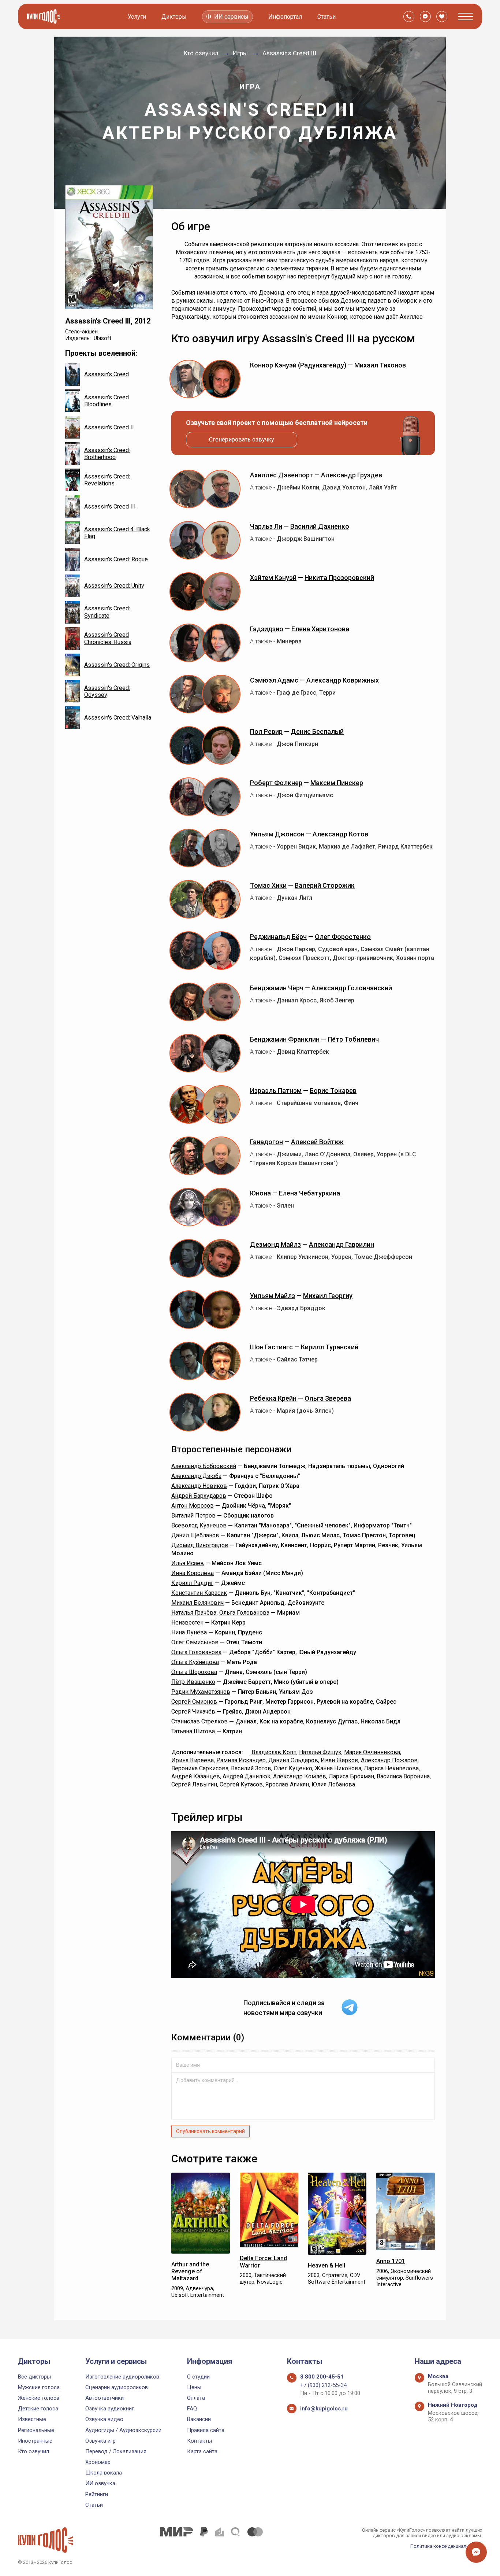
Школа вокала (104, 2473)
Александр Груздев (352, 475)
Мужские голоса (39, 2387)
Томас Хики (268, 885)
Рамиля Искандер (241, 1760)
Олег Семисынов (195, 1642)
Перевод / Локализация (116, 2451)
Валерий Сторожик (325, 885)
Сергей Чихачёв (193, 1712)
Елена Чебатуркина (309, 1193)
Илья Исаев (188, 1563)
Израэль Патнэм (276, 1091)
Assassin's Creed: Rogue (116, 559)
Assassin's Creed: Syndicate (107, 612)
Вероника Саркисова (200, 1768)
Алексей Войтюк (317, 1142)
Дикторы (174, 17)
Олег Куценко (293, 1768)
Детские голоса (38, 2409)
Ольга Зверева (328, 1398)
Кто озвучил (33, 2451)
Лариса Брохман (351, 1776)
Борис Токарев (333, 1091)
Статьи (327, 17)
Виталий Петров (193, 1516)
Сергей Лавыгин (194, 1784)
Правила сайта (206, 2430)
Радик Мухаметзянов (201, 1692)
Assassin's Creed (107, 374)
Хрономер (98, 2462)
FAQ (192, 2409)
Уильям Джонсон (277, 834)
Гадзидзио (267, 629)
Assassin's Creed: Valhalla (118, 718)
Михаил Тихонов (380, 365)
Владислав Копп (274, 1752)
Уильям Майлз (273, 1296)
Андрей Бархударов (199, 1496)
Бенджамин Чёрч (277, 988)
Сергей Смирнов (194, 1702)
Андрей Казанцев (196, 1776)
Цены (194, 2387)
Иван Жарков (339, 1760)
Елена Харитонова (320, 629)
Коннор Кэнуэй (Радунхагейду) (298, 365)
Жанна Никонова (338, 1768)
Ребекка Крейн (273, 1398)
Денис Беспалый (317, 731)
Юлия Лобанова (333, 1784)
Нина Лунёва (189, 1632)
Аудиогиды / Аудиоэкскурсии (123, 2430)
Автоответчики (105, 2398)
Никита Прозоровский (339, 578)
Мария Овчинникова (372, 1752)
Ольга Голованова (244, 1613)
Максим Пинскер (337, 783)
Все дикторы (34, 2377)
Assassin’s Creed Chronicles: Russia (108, 638)
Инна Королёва (193, 1573)
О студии (198, 2377)
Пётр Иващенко (193, 1682)
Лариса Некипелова (391, 1768)
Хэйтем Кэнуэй (273, 578)
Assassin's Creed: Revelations (107, 480)
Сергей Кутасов (241, 1784)
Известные (32, 2419)
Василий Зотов (251, 1768)
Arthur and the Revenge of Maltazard (190, 2271)
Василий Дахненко (320, 526)
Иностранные (35, 2441)
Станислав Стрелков (199, 1721)
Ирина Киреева (193, 1760)
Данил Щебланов (195, 1535)
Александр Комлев (300, 1776)
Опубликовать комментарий (210, 2131)
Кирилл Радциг (192, 1583)
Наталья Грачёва (194, 1613)
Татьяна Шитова (193, 1731)
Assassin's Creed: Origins (117, 665)
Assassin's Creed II (109, 427)
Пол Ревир (266, 731)
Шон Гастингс (271, 1347)
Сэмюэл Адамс (274, 680)
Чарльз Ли (266, 526)
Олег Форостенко (343, 937)
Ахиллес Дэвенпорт (281, 475)
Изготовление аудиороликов (122, 2377)
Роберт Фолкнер (276, 783)
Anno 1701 (391, 2261)
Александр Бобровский (204, 1466)
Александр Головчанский (352, 988)
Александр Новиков (199, 1486)
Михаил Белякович (197, 1603)
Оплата (196, 2398)
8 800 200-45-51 (322, 2377)
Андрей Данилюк (247, 1776)
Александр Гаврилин (342, 1244)
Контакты (199, 2441)
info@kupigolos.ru (324, 2409)
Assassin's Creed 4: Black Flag (117, 533)
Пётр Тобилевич (353, 1039)
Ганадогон (266, 1142)
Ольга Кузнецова (195, 1662)
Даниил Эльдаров (293, 1760)
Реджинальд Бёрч (278, 937)
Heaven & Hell (327, 2265)
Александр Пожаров (389, 1760)
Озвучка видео (104, 2419)
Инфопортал (285, 17)
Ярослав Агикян (287, 1784)
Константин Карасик (199, 1593)
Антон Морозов (193, 1506)
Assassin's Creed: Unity (114, 586)
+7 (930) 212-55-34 (323, 2385)
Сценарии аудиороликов (117, 2387)
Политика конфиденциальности (446, 2546)
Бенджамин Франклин (285, 1039)
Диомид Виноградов (200, 1545)
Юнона (260, 1193)
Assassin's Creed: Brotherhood (107, 454)
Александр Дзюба (196, 1476)
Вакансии (199, 2419)
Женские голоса (39, 2398)
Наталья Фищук (320, 1752)
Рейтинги (97, 2494)
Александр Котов (340, 834)
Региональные (36, 2430)
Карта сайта (202, 2451)
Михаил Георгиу (328, 1296)
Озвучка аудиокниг (110, 2409)
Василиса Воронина (403, 1776)
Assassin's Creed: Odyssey (107, 691)
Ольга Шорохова (194, 1672)
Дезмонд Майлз (275, 1244)
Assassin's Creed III (110, 507)
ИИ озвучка (100, 2483)
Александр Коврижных (343, 680)
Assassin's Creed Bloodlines (107, 401)
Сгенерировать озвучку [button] (242, 439)
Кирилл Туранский (330, 1347)
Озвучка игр (100, 2441)
